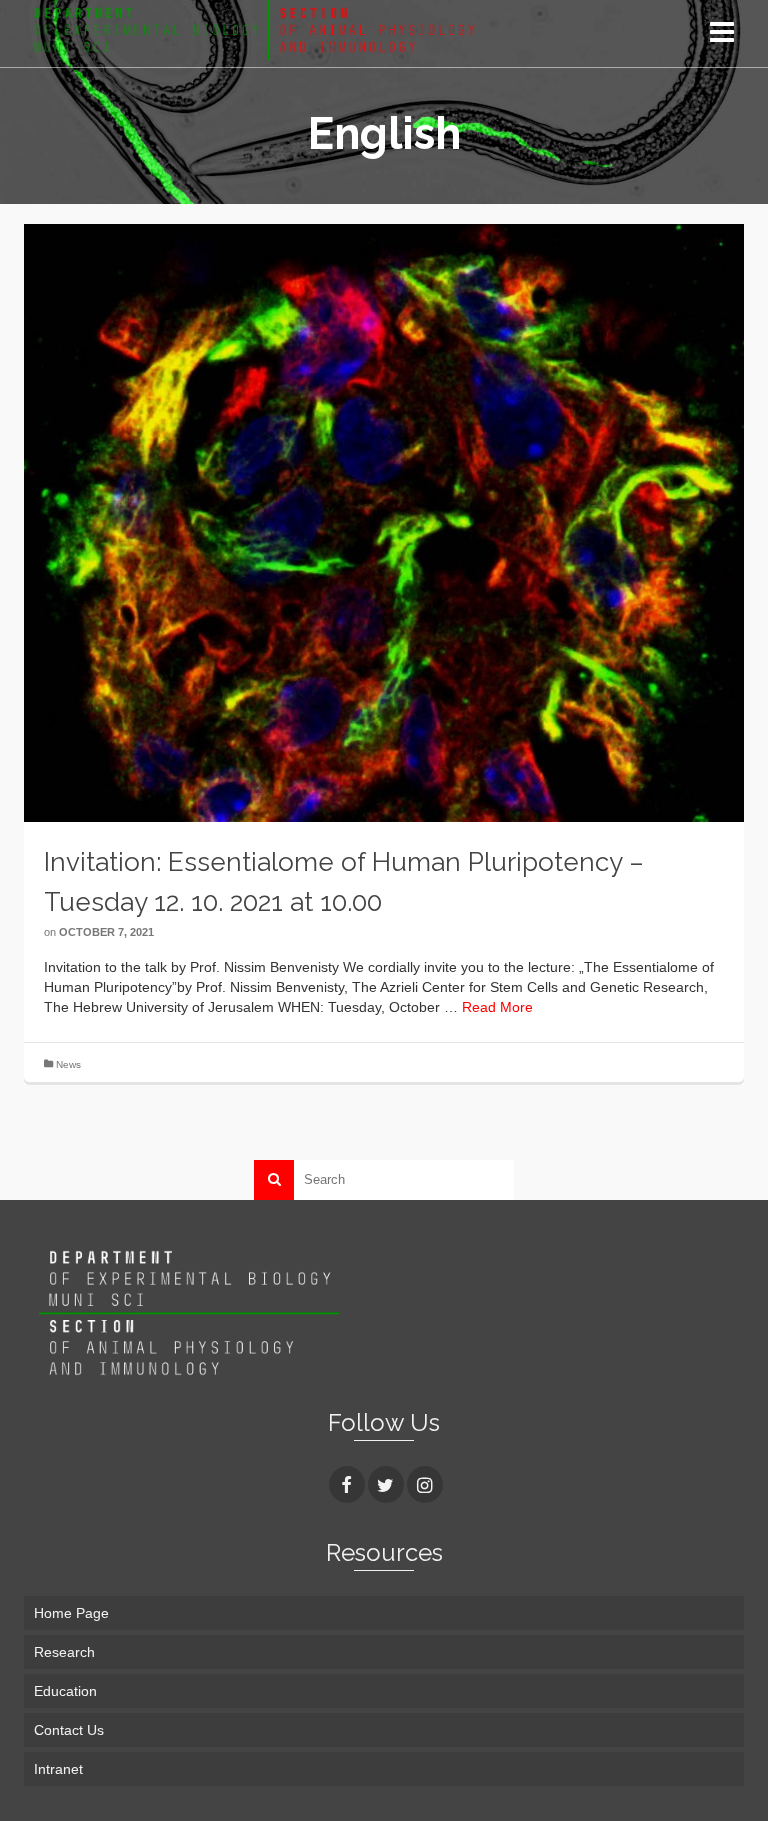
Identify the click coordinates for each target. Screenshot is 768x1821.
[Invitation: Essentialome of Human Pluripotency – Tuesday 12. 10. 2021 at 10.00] (384, 521)
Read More (497, 1007)
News (68, 1064)
